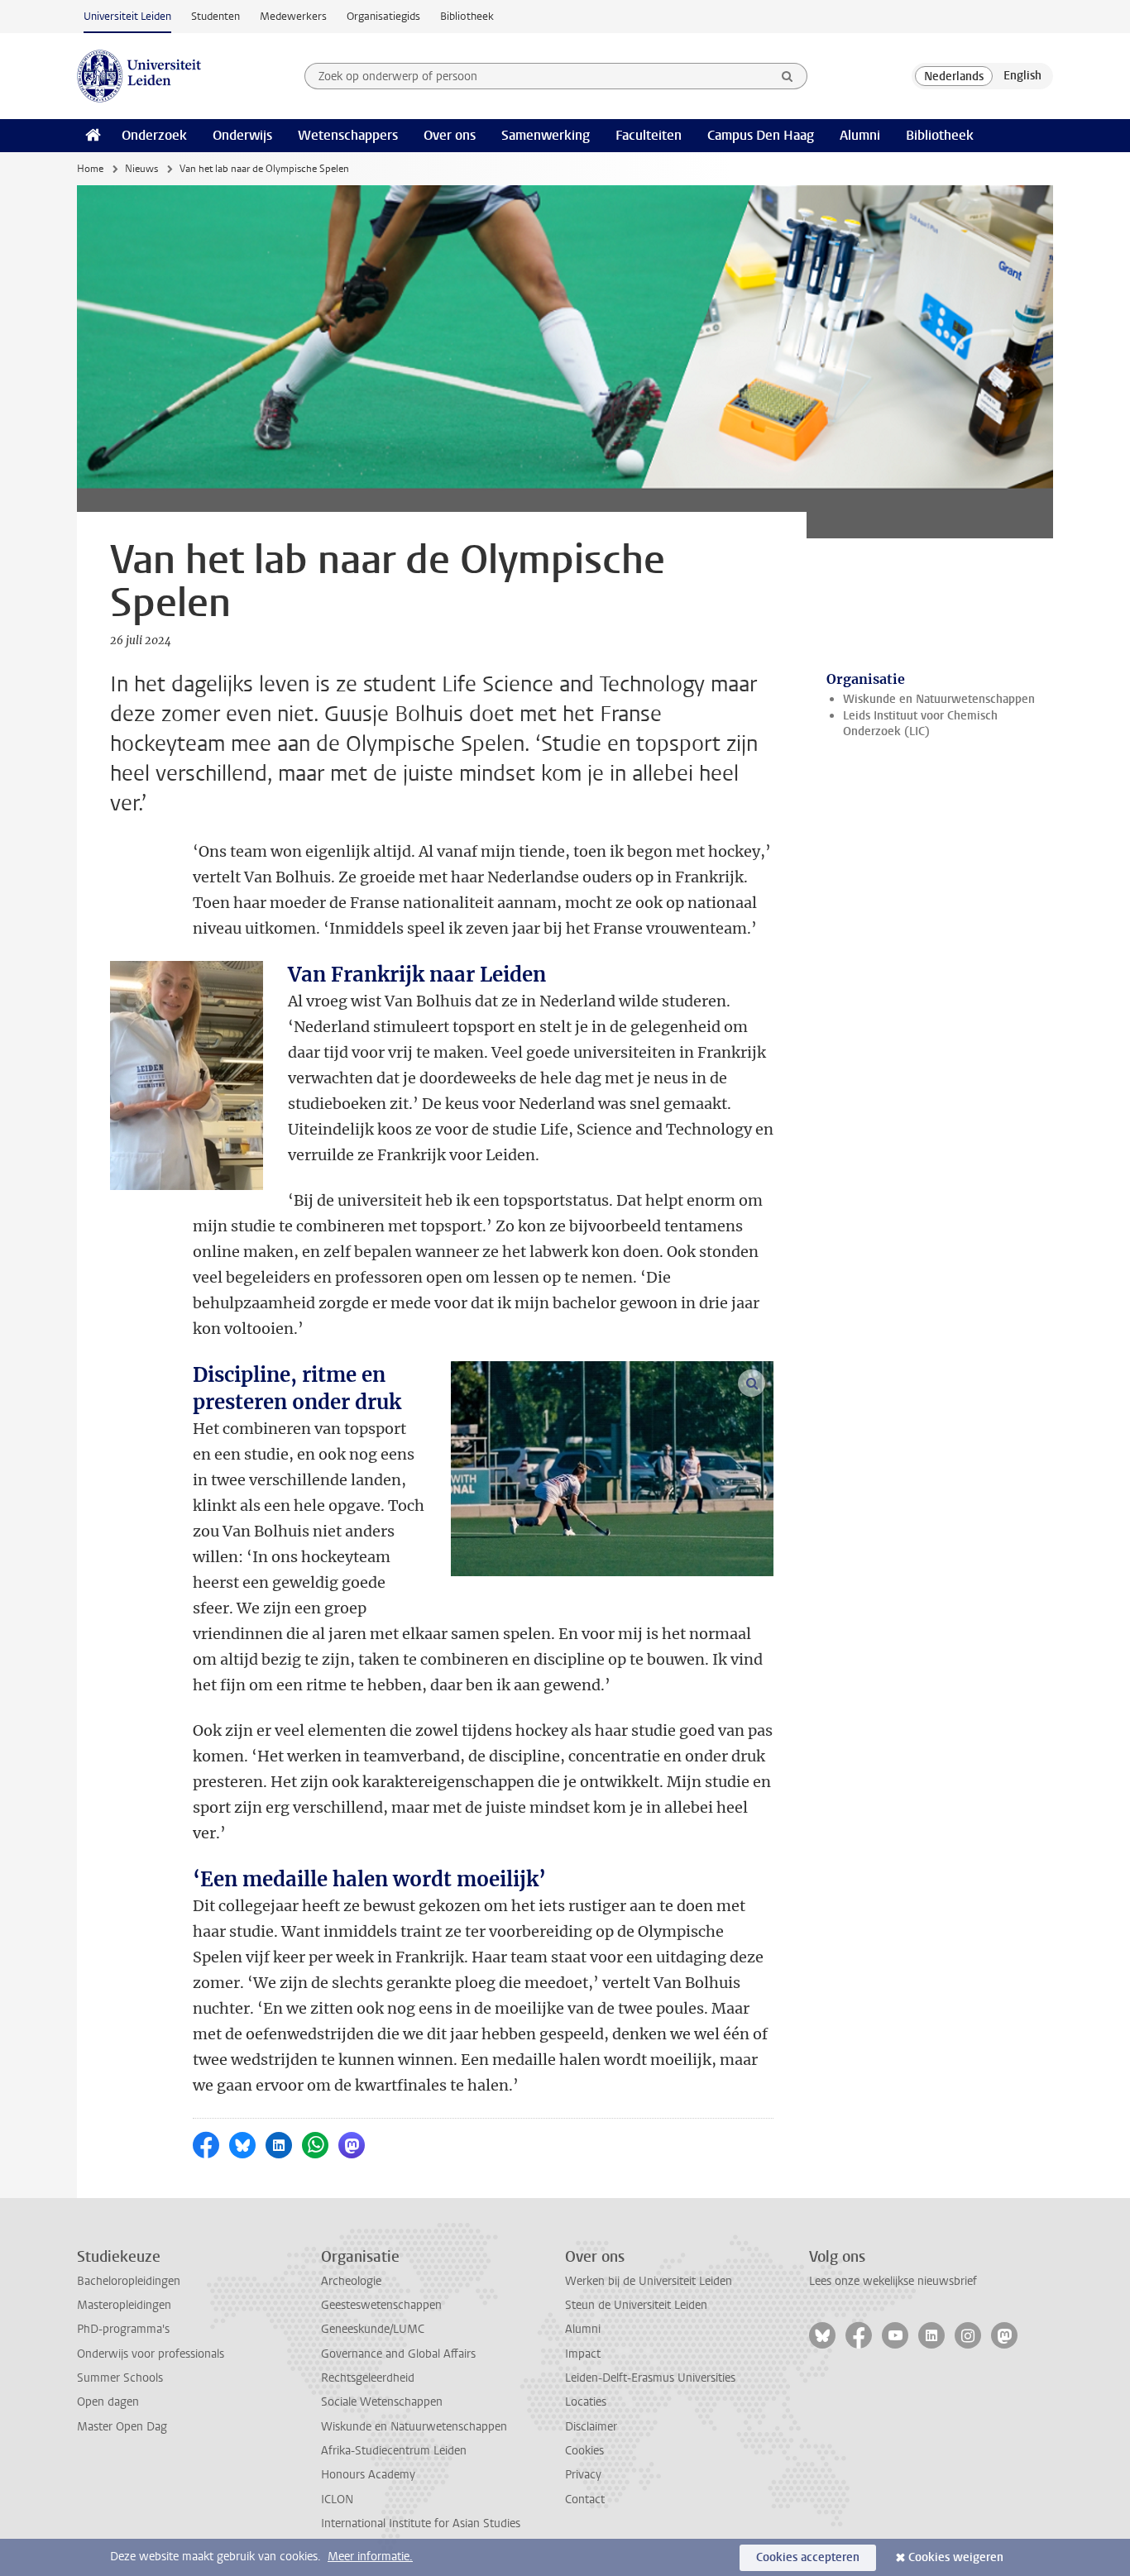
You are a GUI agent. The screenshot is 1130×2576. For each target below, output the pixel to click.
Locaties (586, 2402)
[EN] (1022, 76)
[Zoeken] (788, 76)
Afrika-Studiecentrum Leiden (394, 2451)
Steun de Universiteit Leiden (636, 2305)
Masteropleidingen (124, 2305)
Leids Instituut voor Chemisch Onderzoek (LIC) (920, 724)
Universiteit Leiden (127, 16)
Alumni (860, 135)
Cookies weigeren (956, 2557)
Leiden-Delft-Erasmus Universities (650, 2378)
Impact (583, 2354)
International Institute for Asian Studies (421, 2523)
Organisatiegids (383, 16)
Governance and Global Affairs (398, 2354)
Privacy (583, 2475)
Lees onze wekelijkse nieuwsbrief (893, 2281)
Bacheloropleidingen (129, 2281)
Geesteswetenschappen (381, 2305)
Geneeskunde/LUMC (373, 2329)
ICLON (337, 2500)
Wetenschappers (348, 135)
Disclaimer (591, 2427)
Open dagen (108, 2402)
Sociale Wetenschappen (382, 2402)
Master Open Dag (122, 2427)
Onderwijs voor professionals (151, 2354)
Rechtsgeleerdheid (368, 2378)
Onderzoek (154, 135)
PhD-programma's (123, 2329)
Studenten (215, 16)
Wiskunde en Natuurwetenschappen (939, 699)
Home (90, 169)
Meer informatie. (370, 2557)
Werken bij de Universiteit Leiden (649, 2281)
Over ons (450, 135)
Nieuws (141, 169)
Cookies (584, 2451)
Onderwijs (242, 135)
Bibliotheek (467, 16)
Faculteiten (649, 135)
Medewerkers (293, 16)
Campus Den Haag (761, 135)
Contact (585, 2500)
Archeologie (351, 2281)
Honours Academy (368, 2475)
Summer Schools (120, 2378)
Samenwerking (546, 135)
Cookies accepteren (808, 2557)
